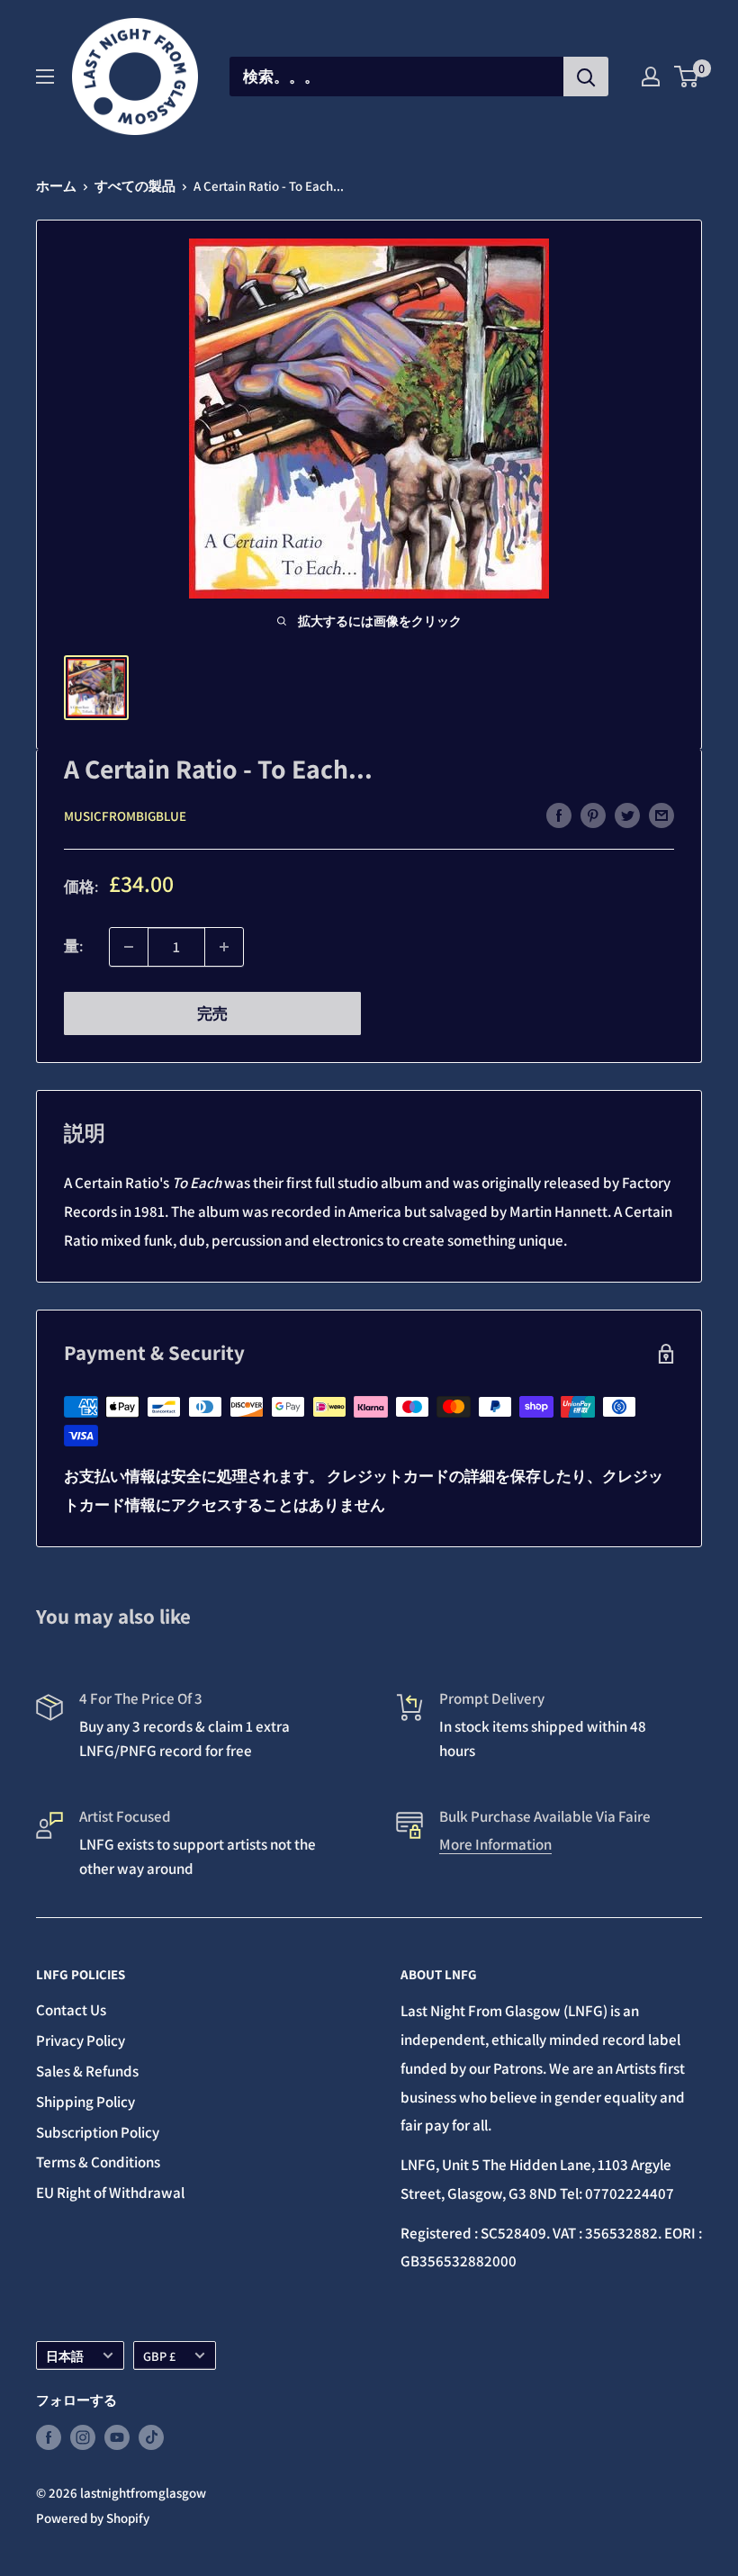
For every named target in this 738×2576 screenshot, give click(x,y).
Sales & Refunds (87, 2071)
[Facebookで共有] (559, 815)
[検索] (586, 77)
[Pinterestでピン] (593, 815)
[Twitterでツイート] (627, 815)
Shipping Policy (85, 2102)
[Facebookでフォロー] (49, 2437)
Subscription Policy (98, 2132)
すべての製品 (135, 186)
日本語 (65, 2356)
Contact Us (71, 2010)
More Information (495, 1844)
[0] (687, 77)
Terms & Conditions (98, 2162)
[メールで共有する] (661, 815)
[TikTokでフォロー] (151, 2437)
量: (73, 946)
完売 (212, 1013)
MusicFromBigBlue (125, 816)
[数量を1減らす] (129, 947)
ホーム (56, 186)
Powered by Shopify (93, 2518)
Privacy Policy (81, 2040)
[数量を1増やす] (224, 947)
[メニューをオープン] (45, 77)
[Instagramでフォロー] (83, 2437)
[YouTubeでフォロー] (117, 2437)
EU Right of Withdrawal (110, 2193)
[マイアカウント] (651, 77)
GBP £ (159, 2356)
